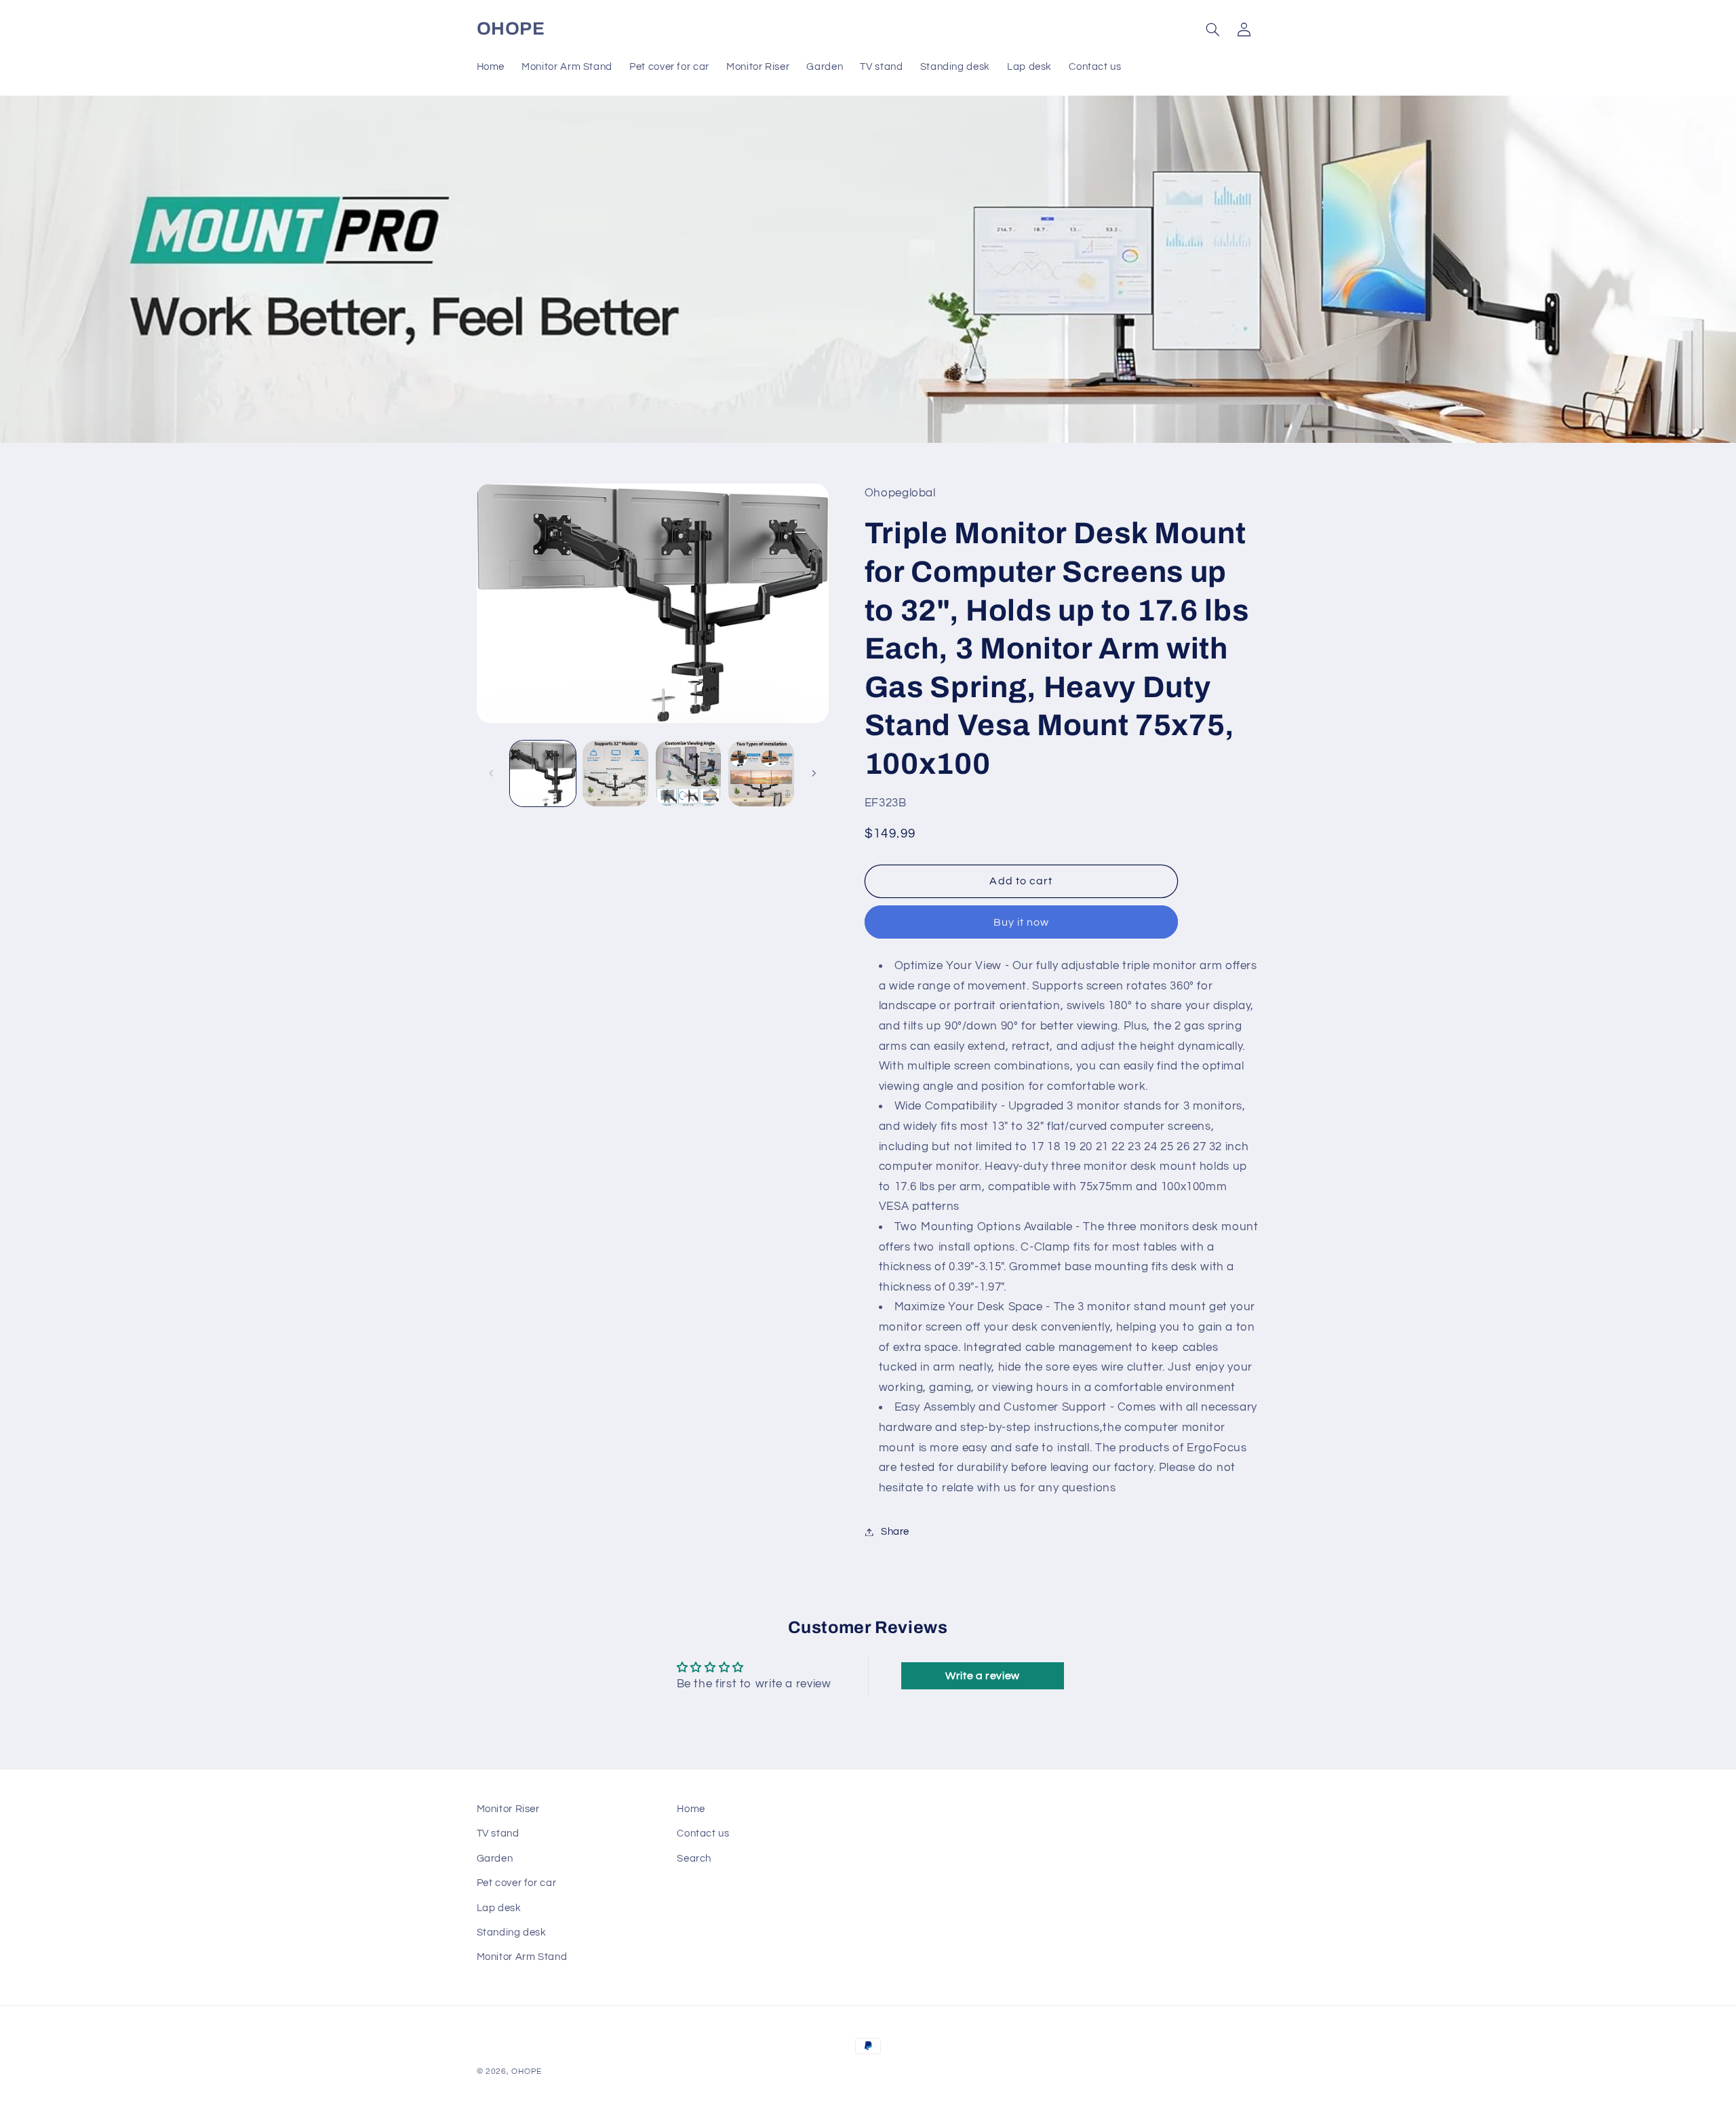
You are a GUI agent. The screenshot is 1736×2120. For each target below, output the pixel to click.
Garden (495, 1859)
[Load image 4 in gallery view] (761, 773)
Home (691, 1809)
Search (694, 1859)
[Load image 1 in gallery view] (543, 773)
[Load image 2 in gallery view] (615, 773)
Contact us (703, 1833)
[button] (1212, 29)
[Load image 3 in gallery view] (689, 773)
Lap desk (499, 1908)
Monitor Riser (508, 1809)
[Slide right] (814, 773)
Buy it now (1022, 922)
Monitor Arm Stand (522, 1957)
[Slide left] (492, 773)
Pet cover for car (517, 1883)
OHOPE (527, 2072)
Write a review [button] (983, 1676)
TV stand (498, 1833)
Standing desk (512, 1932)
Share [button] (895, 1532)
